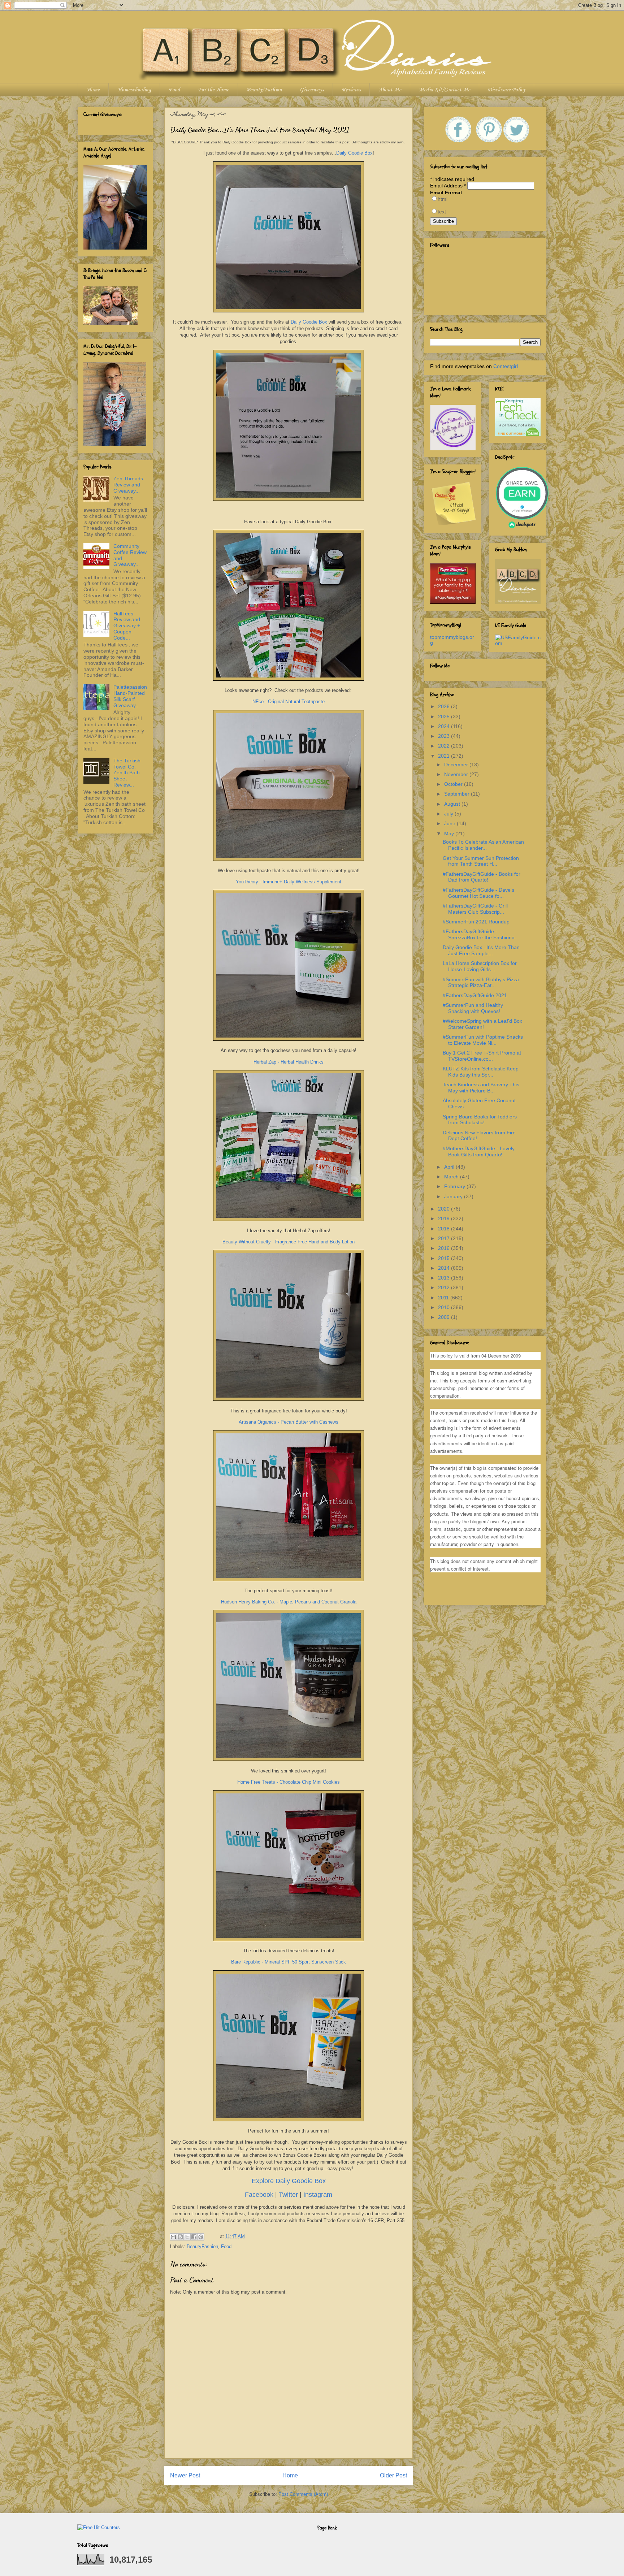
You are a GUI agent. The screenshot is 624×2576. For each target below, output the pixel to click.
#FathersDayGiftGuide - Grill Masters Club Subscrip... (475, 909)
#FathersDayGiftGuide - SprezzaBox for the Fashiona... (481, 934)
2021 (445, 756)
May (450, 834)
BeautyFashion (202, 2246)
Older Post (393, 2475)
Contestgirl (506, 366)
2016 (445, 1248)
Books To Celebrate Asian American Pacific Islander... (483, 845)
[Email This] (173, 2237)
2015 (445, 1258)
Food (174, 90)
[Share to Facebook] (194, 2237)
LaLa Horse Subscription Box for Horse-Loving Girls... (480, 966)
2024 (445, 726)
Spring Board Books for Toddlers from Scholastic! (480, 1120)
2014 (445, 1268)
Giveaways (312, 90)
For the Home (213, 90)
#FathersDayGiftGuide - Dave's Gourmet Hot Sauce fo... (478, 893)
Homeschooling (134, 90)
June (450, 823)
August (453, 804)
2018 (445, 1229)
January (454, 1196)
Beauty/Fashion (264, 90)
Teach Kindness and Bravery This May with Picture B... (481, 1088)
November (457, 774)
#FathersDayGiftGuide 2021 (475, 995)
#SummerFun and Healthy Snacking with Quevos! (473, 1008)
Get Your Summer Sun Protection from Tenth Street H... (481, 861)
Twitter (289, 2195)
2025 (445, 716)
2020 (445, 1209)
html (443, 199)
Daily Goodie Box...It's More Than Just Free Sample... (481, 950)
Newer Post (185, 2475)
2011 (444, 1298)
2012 (445, 1287)
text (442, 212)
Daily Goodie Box (354, 153)
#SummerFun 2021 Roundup (476, 922)
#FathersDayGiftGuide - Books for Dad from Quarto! (482, 877)
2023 (445, 736)
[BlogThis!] (180, 2237)
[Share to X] (187, 2237)
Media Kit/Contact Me (445, 90)
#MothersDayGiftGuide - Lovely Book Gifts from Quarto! (479, 1151)
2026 (445, 706)
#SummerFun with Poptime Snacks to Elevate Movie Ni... (483, 1040)
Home (93, 90)
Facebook (260, 2195)
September (458, 794)
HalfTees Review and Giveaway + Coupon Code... (127, 626)
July (449, 814)
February (455, 1186)
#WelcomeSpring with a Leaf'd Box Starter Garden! (482, 1024)
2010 (445, 1307)
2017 (445, 1238)
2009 (445, 1317)
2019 (445, 1218)
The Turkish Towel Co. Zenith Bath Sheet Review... (127, 773)
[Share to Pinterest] (201, 2237)
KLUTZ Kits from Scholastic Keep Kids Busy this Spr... (481, 1072)
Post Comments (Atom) (303, 2494)
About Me (390, 90)
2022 (445, 746)
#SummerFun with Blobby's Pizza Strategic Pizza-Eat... (481, 982)
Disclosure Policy (506, 90)
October (454, 784)
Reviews (351, 90)
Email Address (448, 186)
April (450, 1167)
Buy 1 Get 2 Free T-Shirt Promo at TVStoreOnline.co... (482, 1056)
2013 (445, 1278)
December (457, 765)
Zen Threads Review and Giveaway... (128, 485)
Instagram (318, 2195)
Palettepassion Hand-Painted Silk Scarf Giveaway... (130, 696)
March (452, 1177)
